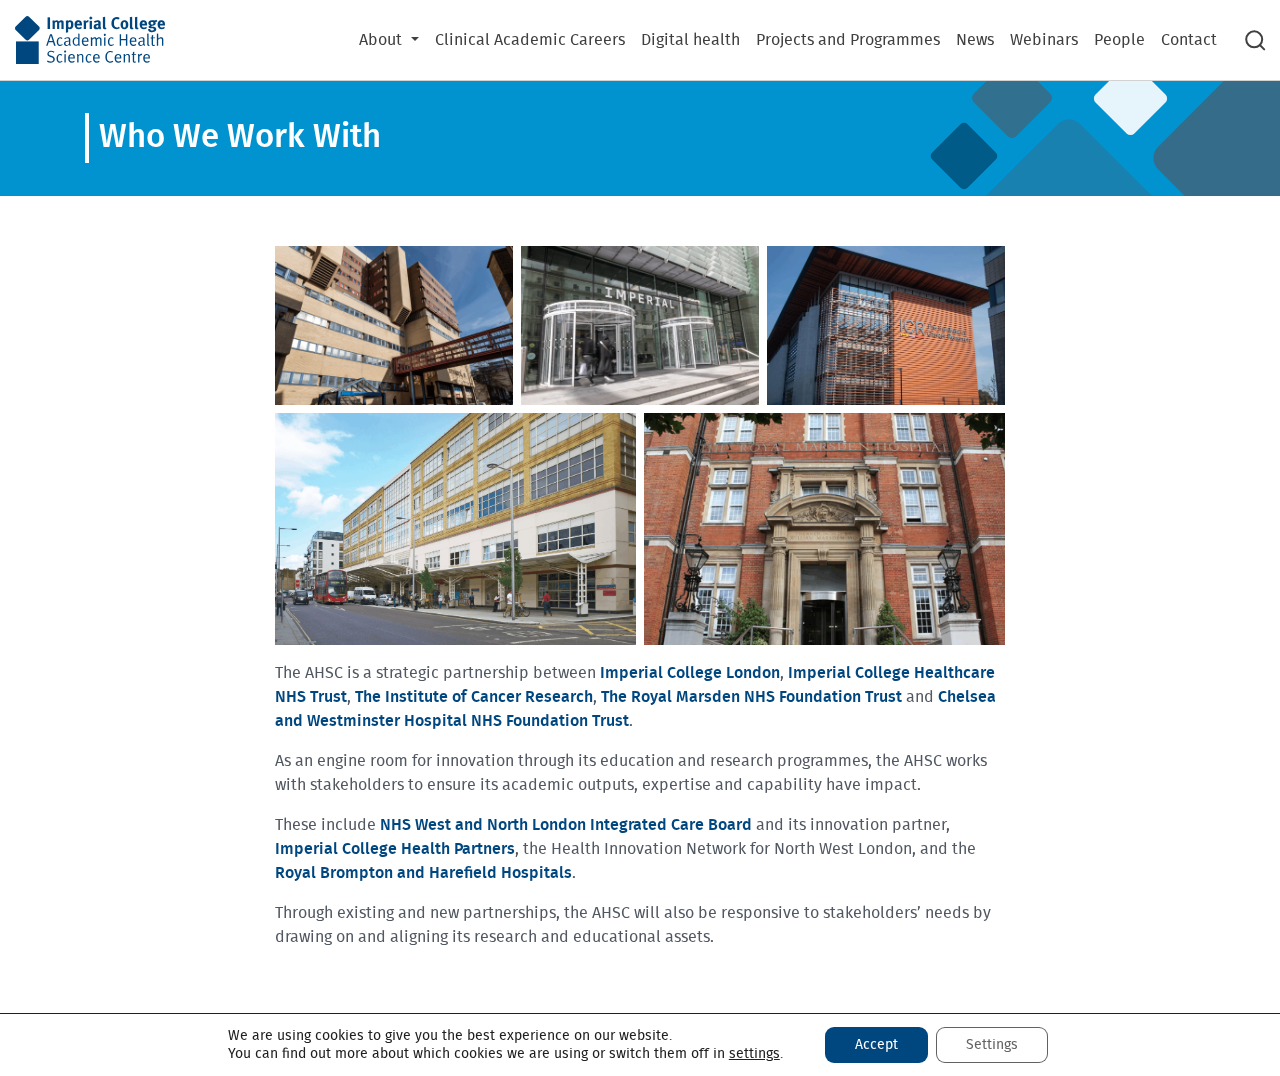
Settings (992, 1045)
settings (754, 1054)
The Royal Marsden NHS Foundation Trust (751, 697)
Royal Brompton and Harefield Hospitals (423, 873)
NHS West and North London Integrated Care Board (566, 825)
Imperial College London (690, 673)
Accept (876, 1045)
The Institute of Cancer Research (474, 697)
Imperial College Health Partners (395, 849)
